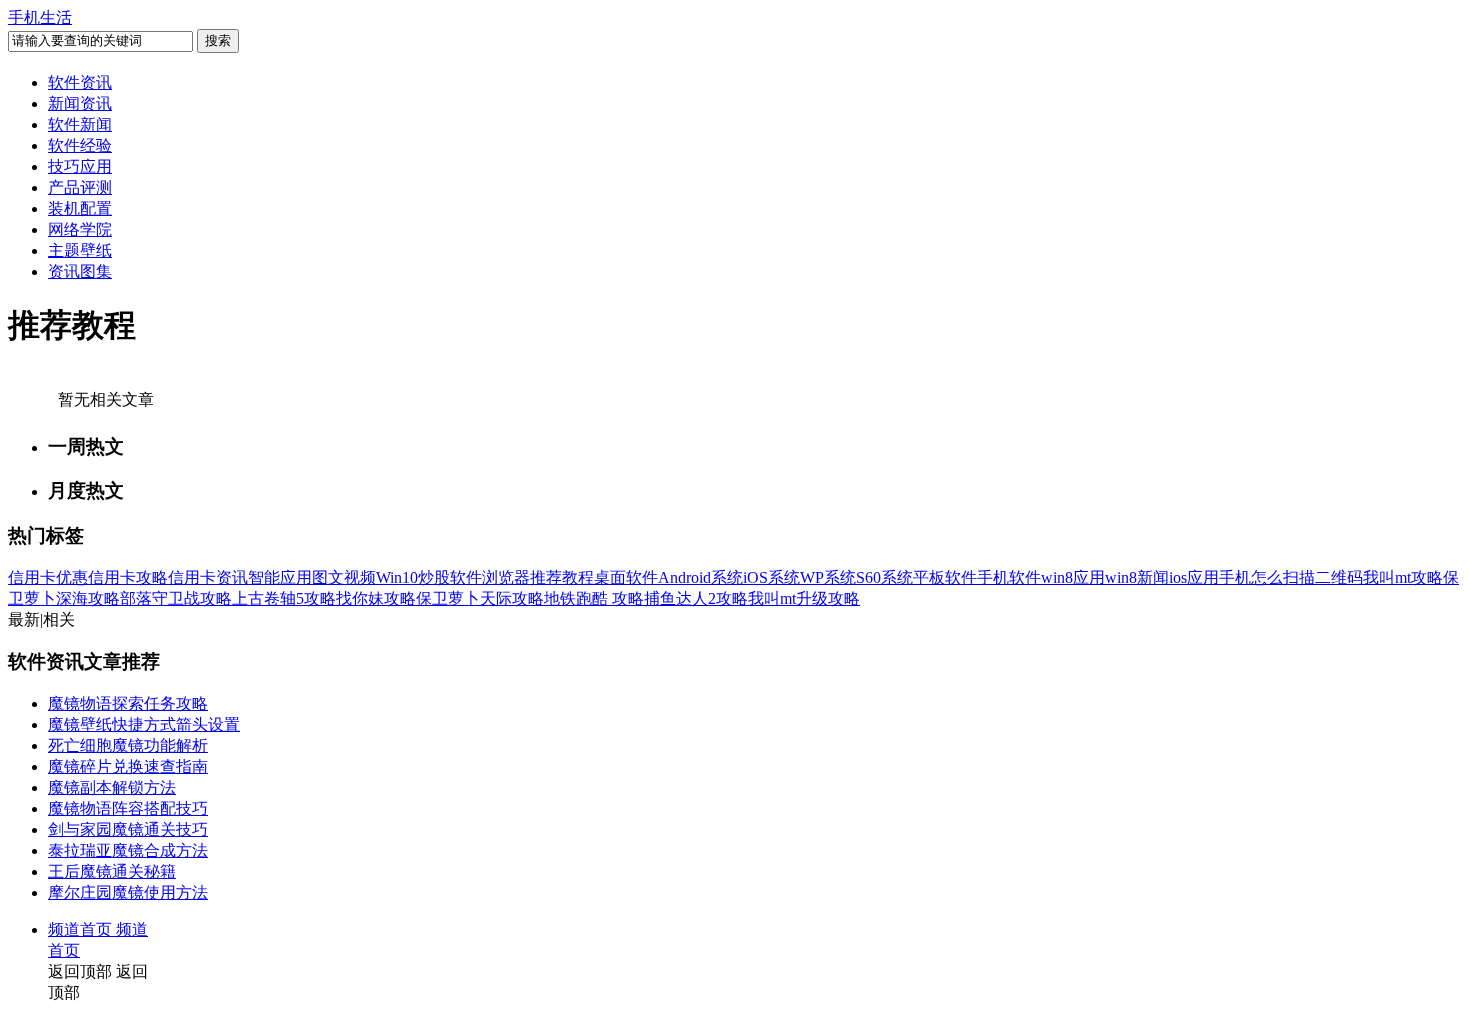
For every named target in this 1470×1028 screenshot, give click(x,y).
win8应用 (1073, 577)
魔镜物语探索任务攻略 (128, 703)
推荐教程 (562, 577)
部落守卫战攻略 (176, 598)
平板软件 (945, 577)
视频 (360, 577)
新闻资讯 (80, 103)
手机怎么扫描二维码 (1291, 577)
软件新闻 (80, 124)
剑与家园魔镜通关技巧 (128, 829)
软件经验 (80, 145)
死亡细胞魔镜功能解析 (128, 745)
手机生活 (40, 17)
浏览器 (506, 577)
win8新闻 (1137, 577)
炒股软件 (450, 577)
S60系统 (884, 577)
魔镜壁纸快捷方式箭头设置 (144, 724)
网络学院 (80, 229)
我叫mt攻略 (1403, 577)
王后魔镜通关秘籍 (112, 871)
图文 (328, 577)
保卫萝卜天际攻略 (480, 598)
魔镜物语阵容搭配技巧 (128, 808)
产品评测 (80, 187)
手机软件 (1009, 577)
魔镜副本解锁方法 (112, 787)
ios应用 (1194, 577)
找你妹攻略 (376, 598)
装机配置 (80, 208)
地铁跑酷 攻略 (594, 598)
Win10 (397, 577)
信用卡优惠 (48, 577)
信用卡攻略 (128, 577)
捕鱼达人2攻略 (696, 598)
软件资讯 (80, 82)
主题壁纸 (80, 250)
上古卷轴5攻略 (284, 598)
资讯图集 (80, 271)
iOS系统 (771, 577)
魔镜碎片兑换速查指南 (128, 766)
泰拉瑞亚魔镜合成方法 (128, 850)
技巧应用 (80, 166)
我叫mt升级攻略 (804, 598)
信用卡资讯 (208, 577)
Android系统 (700, 577)
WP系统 (828, 577)
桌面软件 (626, 577)
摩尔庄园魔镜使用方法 (128, 892)
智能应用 (280, 577)
